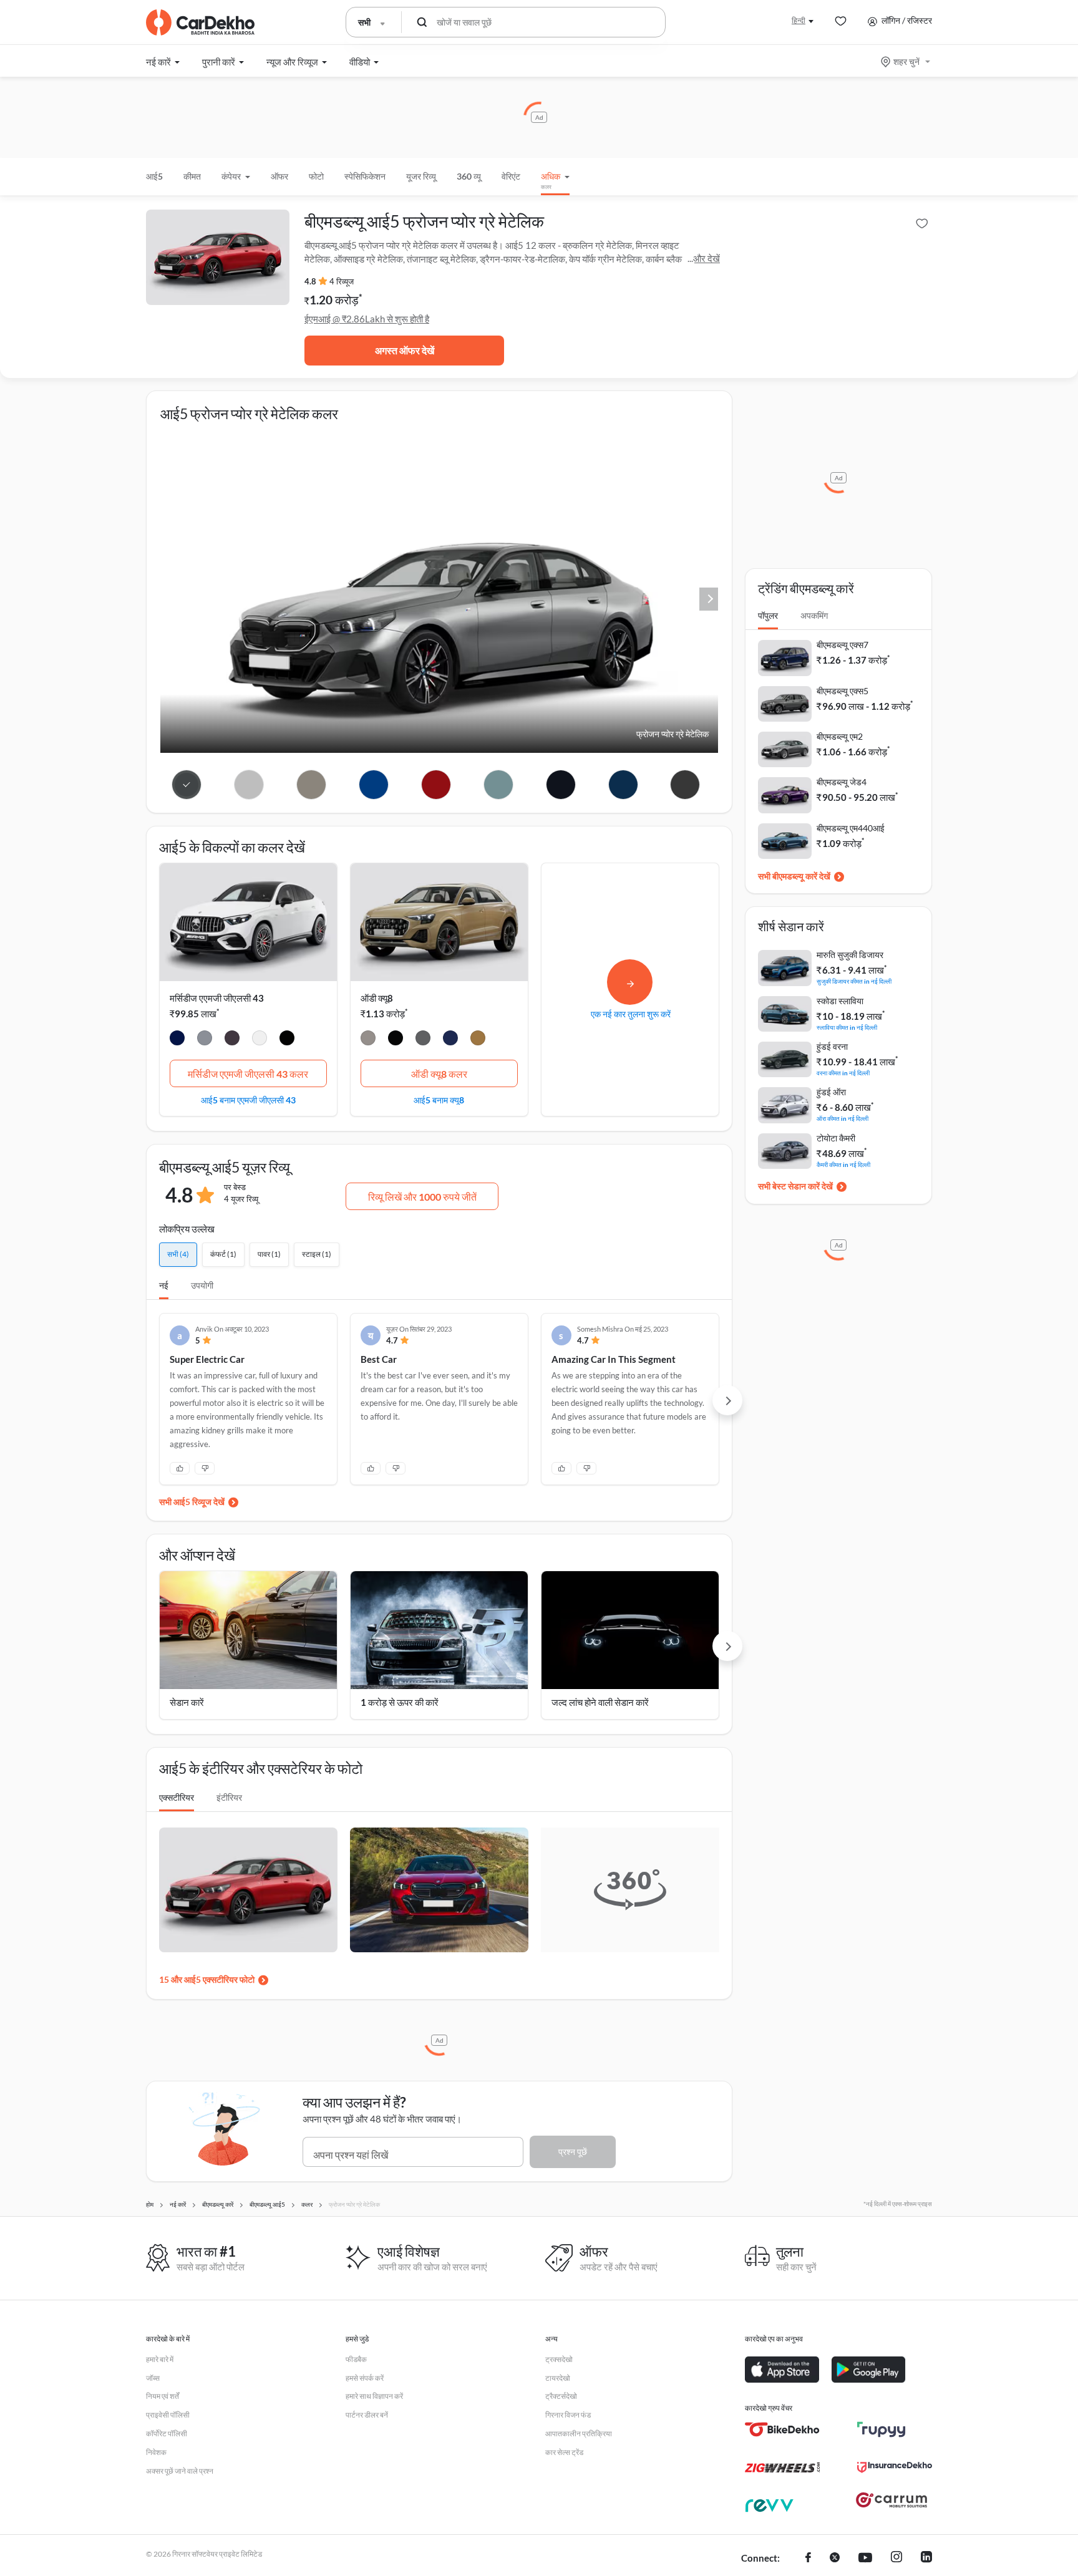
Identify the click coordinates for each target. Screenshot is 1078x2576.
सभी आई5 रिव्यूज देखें (192, 1502)
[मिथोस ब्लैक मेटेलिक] (396, 1040)
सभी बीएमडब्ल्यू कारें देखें (794, 876)
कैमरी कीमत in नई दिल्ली (843, 1164)
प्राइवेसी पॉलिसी (168, 2415)
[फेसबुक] (808, 2559)
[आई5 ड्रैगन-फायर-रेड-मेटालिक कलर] (436, 785)
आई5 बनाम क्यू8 (439, 1100)
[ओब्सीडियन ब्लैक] (287, 1040)
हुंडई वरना (832, 1046)
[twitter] (835, 2559)
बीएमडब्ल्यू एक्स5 (842, 691)
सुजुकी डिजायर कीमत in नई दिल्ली (854, 981)
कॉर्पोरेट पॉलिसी (167, 2433)
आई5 (154, 176)
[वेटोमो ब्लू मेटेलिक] (450, 1040)
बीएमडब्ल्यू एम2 (840, 736)
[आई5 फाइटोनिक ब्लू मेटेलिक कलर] (623, 785)
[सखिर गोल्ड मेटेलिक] (478, 1040)
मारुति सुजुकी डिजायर (850, 955)
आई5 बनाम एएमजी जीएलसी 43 (248, 1100)
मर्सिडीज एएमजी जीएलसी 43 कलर (248, 1074)
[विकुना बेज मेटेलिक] (368, 1040)
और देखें (707, 258)
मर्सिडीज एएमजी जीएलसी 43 (217, 998)
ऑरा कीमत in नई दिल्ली (842, 1118)
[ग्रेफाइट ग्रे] (232, 1040)
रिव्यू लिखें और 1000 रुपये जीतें (422, 1197)
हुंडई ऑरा (831, 1092)
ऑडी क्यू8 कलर (439, 1074)
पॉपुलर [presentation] (768, 615)
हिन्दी (799, 20)
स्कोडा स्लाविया (840, 1001)
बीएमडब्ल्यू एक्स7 (842, 645)
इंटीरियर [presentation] (229, 1797)
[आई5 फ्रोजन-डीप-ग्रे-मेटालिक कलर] (685, 785)
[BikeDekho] (782, 2429)
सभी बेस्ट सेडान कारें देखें (795, 1186)
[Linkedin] (926, 2559)
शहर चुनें (906, 61)
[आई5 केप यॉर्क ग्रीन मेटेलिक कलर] (498, 785)
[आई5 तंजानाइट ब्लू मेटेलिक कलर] (374, 785)
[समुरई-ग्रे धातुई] (423, 1040)
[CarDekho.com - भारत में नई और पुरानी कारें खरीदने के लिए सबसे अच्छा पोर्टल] (200, 22)
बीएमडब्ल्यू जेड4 (842, 782)
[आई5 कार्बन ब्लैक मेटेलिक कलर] (561, 785)
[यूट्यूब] (865, 2559)
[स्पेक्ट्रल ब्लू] (177, 1040)
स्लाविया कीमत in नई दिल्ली (847, 1027)
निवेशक (156, 2452)
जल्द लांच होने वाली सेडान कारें (600, 1702)
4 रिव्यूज (342, 281)
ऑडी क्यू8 (377, 998)
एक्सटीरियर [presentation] (177, 1797)
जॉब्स (153, 2378)
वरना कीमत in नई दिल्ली (843, 1073)
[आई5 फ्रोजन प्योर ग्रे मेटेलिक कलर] (187, 785)
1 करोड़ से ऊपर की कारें (400, 1702)
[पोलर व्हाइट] (260, 1040)
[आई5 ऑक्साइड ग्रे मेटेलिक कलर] (312, 785)
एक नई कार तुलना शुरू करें (631, 1014)
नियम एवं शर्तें (163, 2396)
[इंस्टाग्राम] (896, 2559)
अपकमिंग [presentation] (814, 615)
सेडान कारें (187, 1702)
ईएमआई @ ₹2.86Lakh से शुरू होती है (367, 319)
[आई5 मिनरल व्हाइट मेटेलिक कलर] (249, 785)
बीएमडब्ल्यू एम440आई (851, 828)
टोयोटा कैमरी (836, 1138)
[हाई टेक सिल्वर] (205, 1040)
